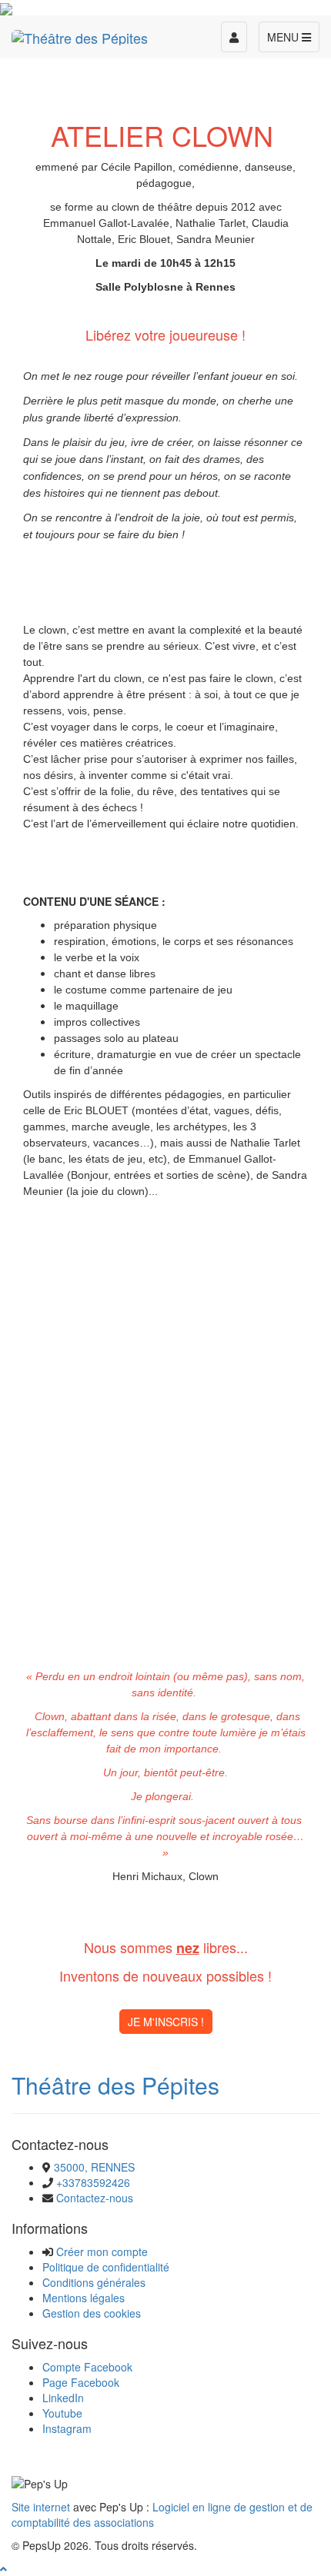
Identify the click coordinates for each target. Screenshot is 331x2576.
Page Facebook (81, 2382)
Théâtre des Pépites (115, 2085)
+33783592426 (93, 2182)
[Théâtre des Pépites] (80, 35)
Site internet (41, 2507)
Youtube (62, 2413)
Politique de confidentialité (106, 2267)
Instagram (67, 2428)
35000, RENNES (94, 2167)
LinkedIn (63, 2398)
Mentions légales (84, 2298)
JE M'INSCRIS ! (166, 2022)
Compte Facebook (87, 2367)
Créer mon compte (102, 2252)
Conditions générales (94, 2282)
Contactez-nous (95, 2198)
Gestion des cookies (92, 2313)
